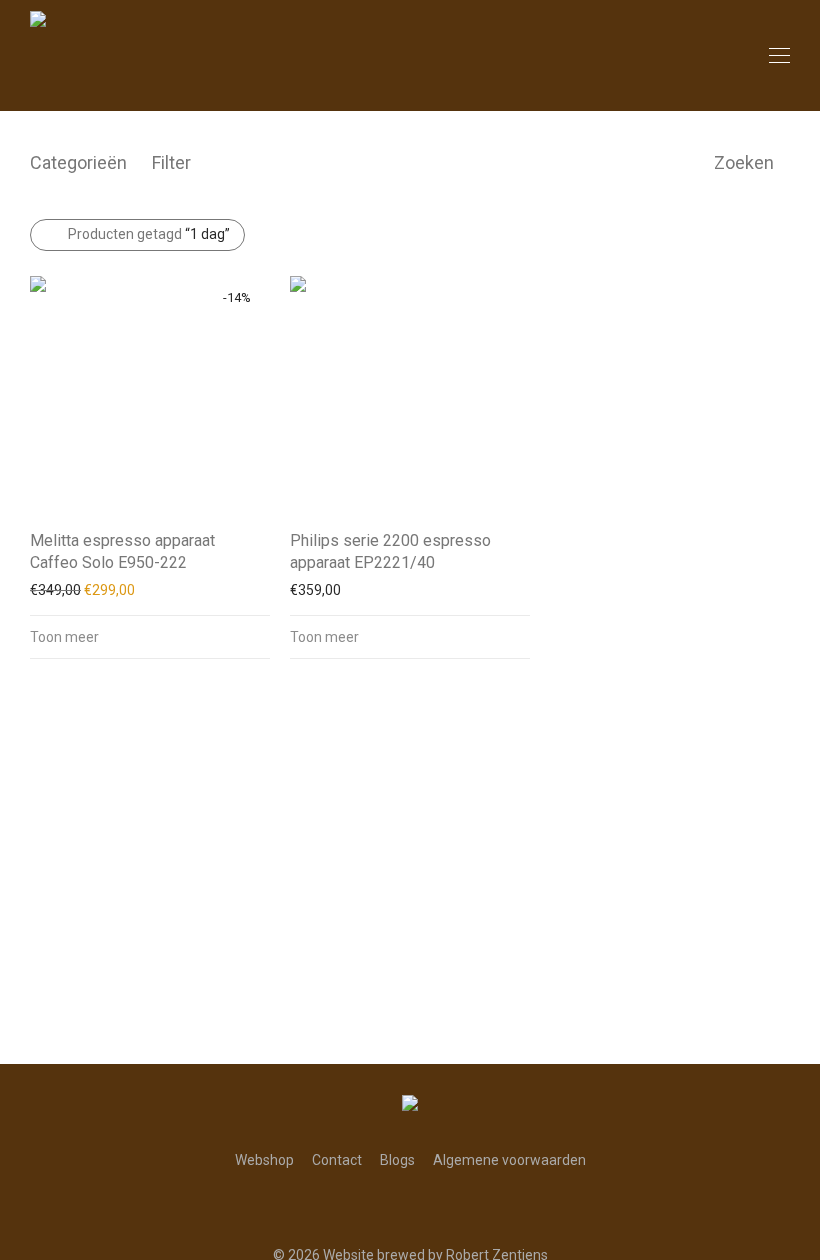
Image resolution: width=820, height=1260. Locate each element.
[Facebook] (395, 1207)
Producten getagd (149, 234)
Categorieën (78, 162)
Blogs (397, 1160)
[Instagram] (425, 1207)
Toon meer (64, 637)
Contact (337, 1160)
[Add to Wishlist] (260, 538)
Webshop (264, 1160)
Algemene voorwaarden (509, 1160)
